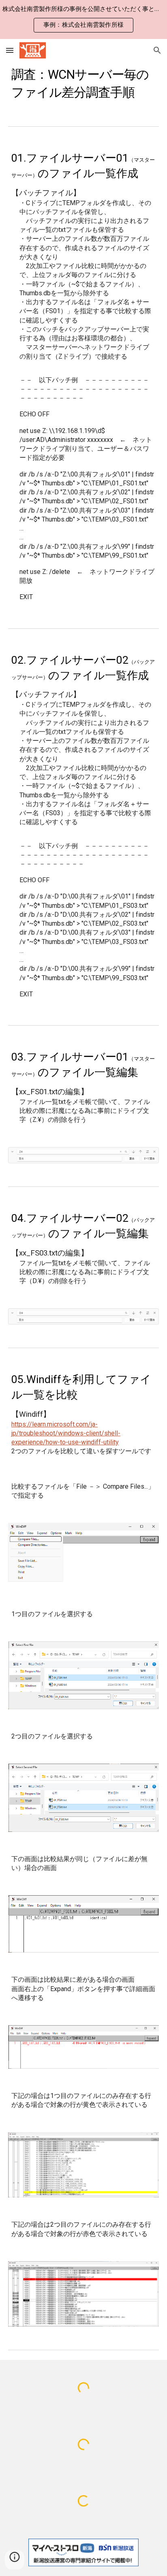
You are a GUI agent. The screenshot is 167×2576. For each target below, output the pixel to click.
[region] (83, 19)
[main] (83, 82)
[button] (10, 50)
